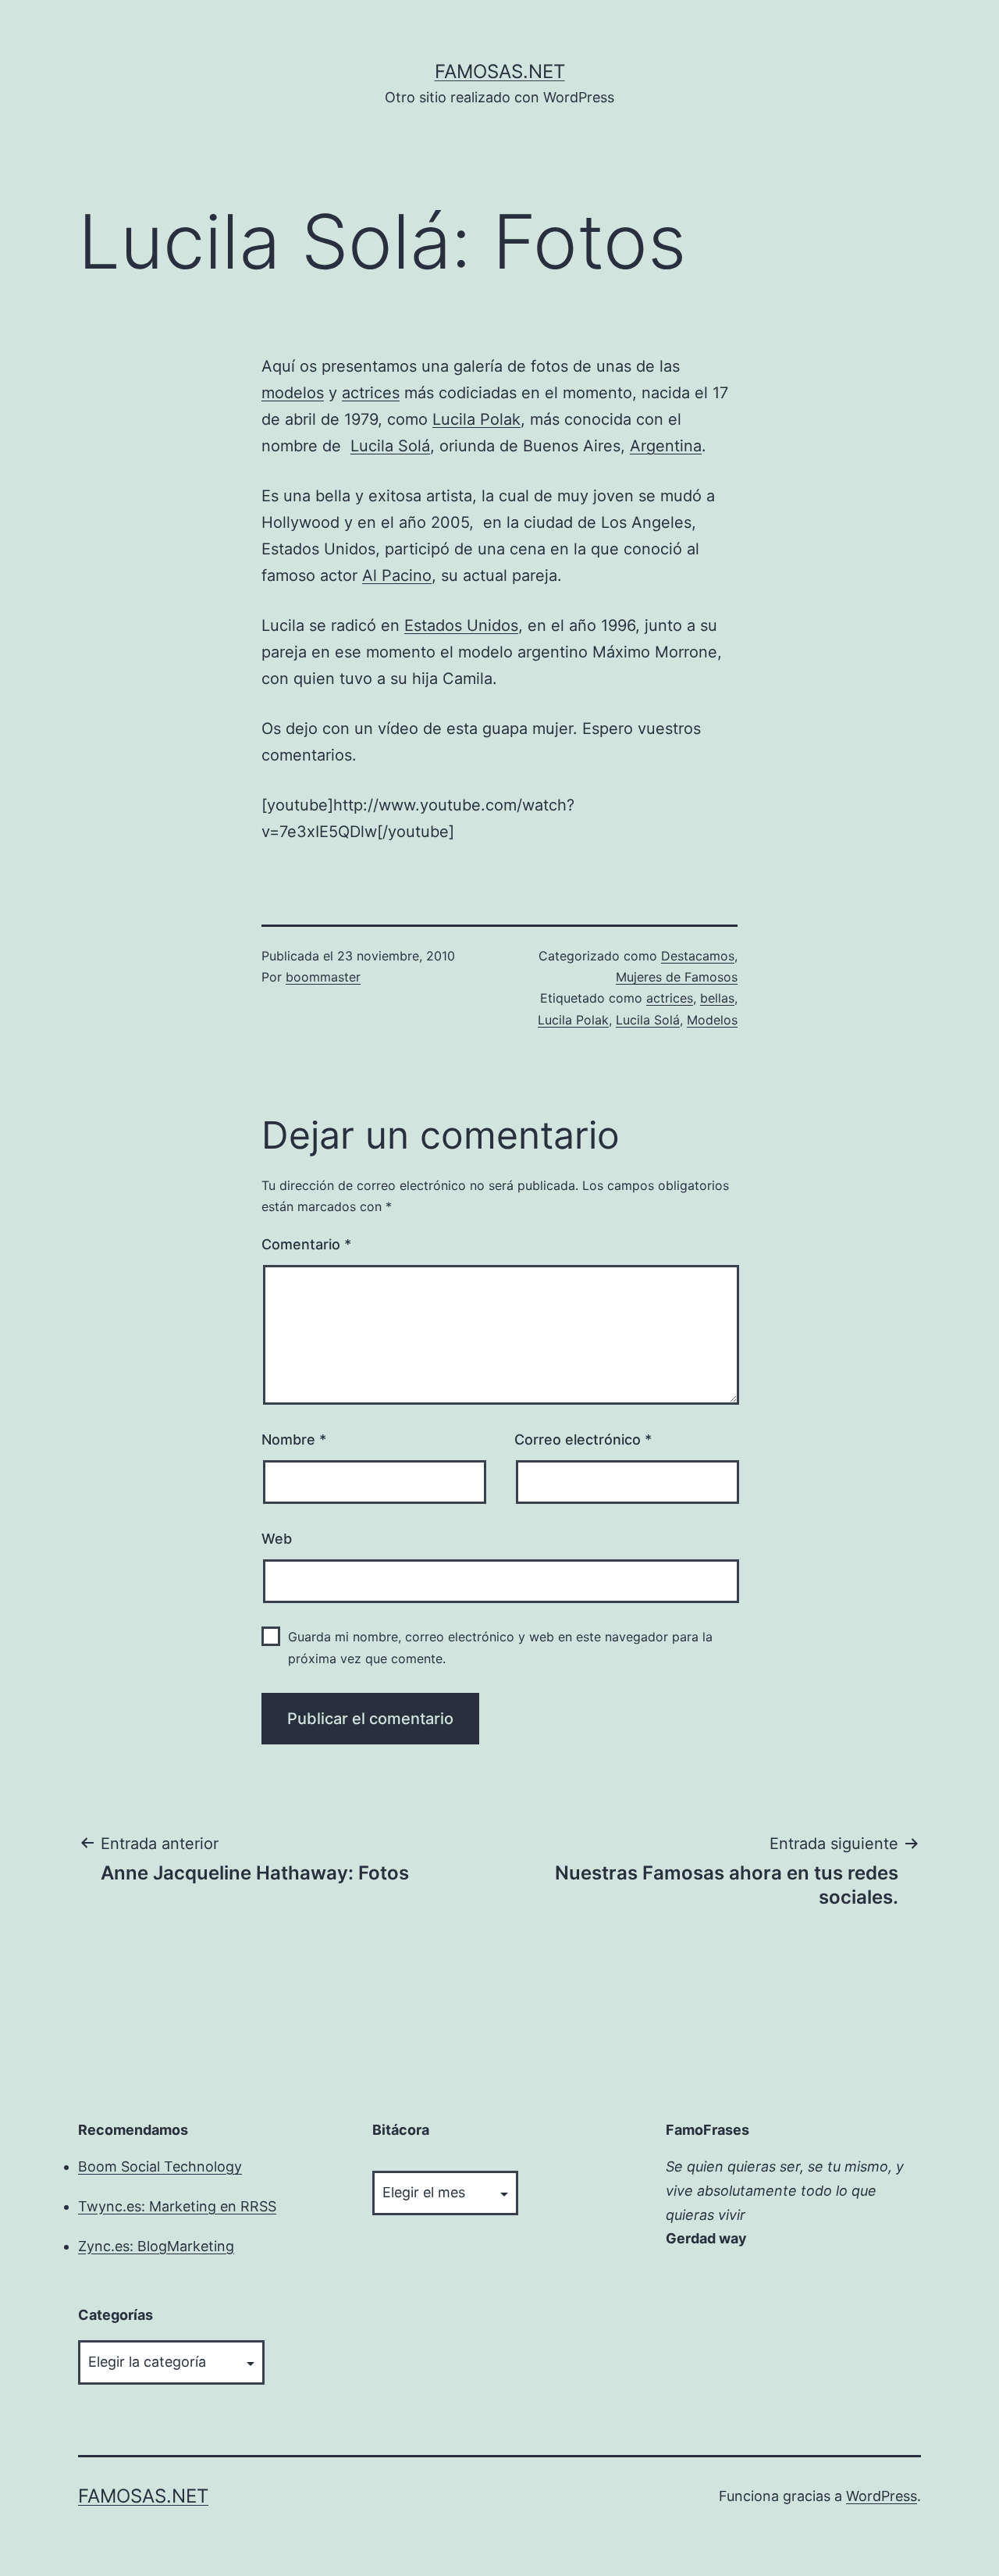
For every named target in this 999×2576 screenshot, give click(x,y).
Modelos (712, 1020)
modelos (293, 393)
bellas (717, 998)
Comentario (306, 1244)
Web (277, 1539)
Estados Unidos (461, 625)
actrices (371, 393)
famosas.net (500, 71)
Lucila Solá (390, 446)
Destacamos (698, 956)
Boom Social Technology (160, 2166)
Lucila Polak (476, 419)
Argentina (666, 446)
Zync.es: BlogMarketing (156, 2246)
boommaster (323, 977)
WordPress (882, 2496)
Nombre (294, 1439)
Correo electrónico (583, 1439)
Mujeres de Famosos (677, 977)
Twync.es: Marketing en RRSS (177, 2206)
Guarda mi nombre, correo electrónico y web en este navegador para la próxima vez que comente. (500, 1647)
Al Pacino (397, 575)
